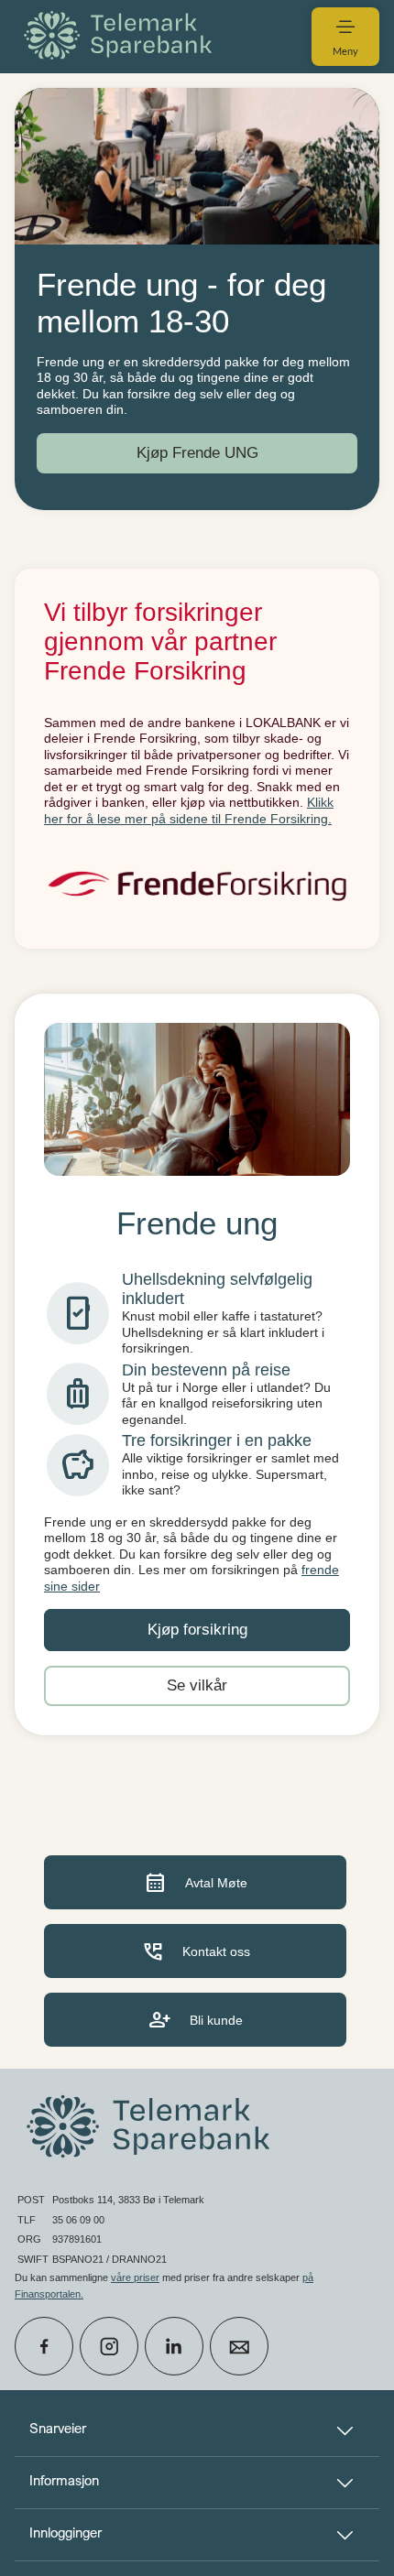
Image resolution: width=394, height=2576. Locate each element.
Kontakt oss (196, 1951)
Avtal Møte (196, 1882)
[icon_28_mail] (239, 2346)
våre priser (135, 2277)
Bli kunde (196, 2020)
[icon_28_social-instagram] (109, 2346)
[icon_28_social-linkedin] (174, 2346)
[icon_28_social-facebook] (44, 2346)
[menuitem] (121, 36)
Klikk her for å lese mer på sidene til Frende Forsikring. (189, 810)
